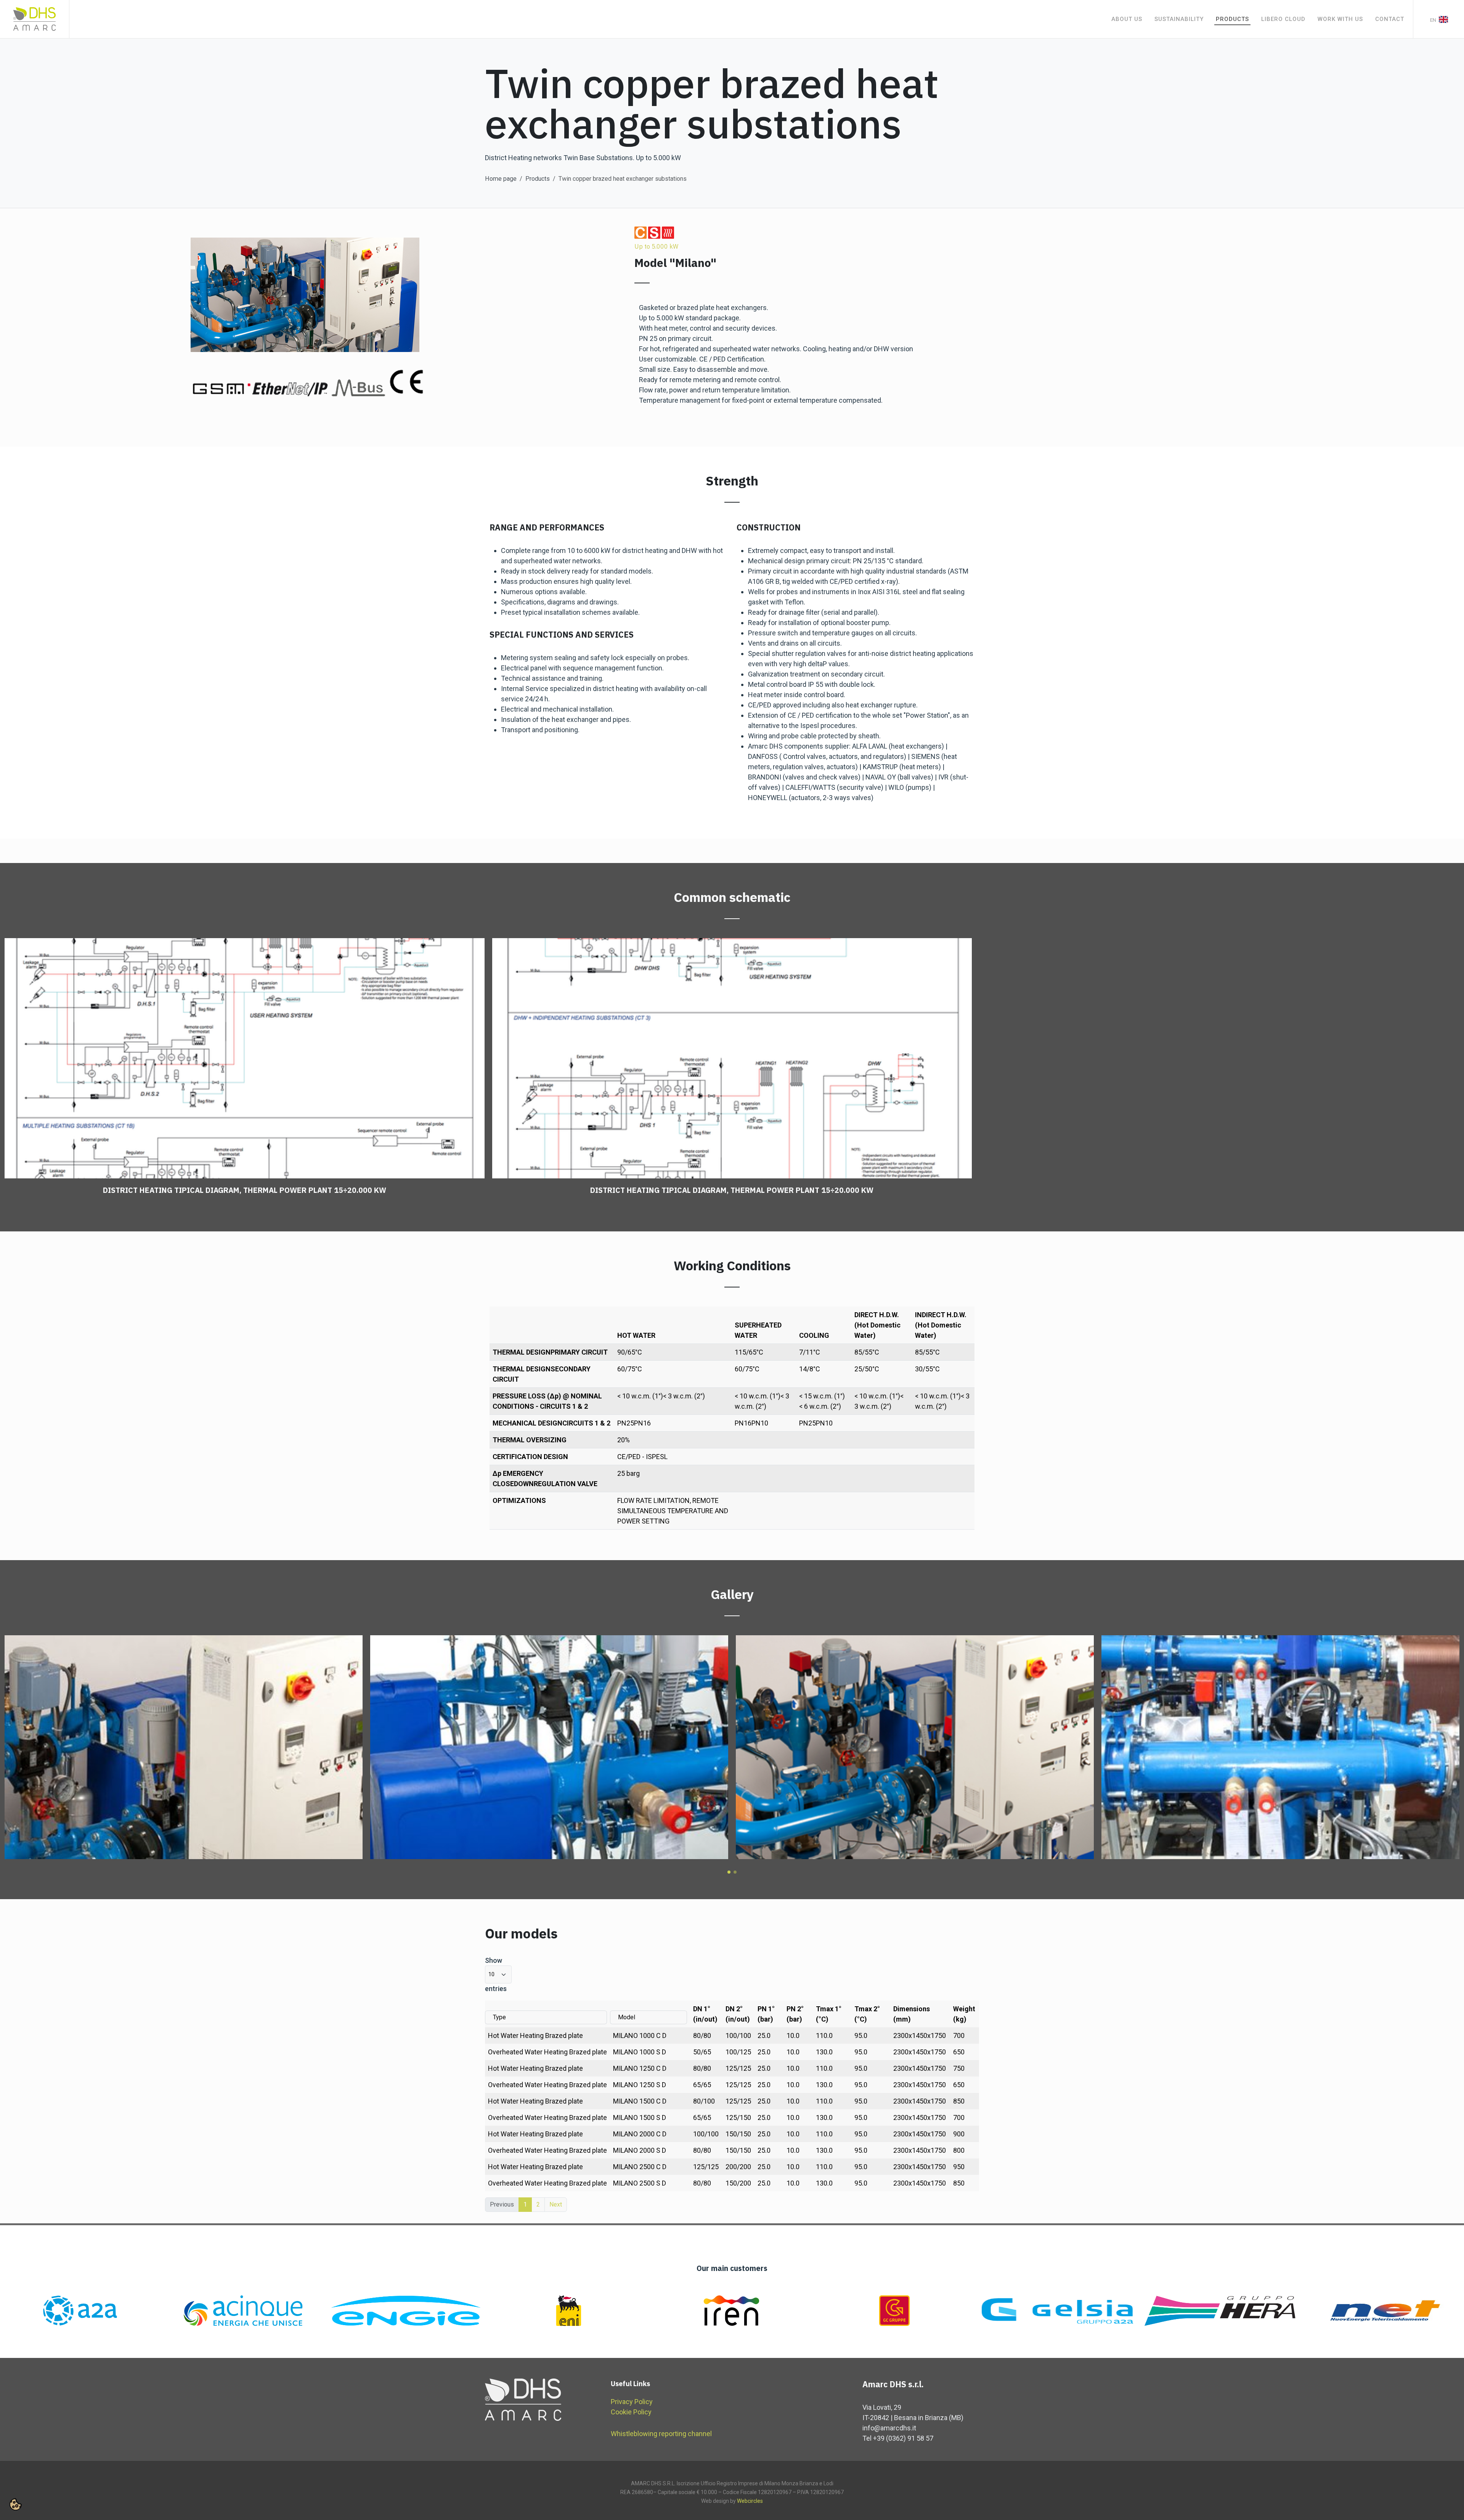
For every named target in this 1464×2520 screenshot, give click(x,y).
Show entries (496, 1974)
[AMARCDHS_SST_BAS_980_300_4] (184, 1747)
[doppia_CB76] (549, 1747)
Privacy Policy (632, 2402)
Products (538, 179)
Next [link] (556, 2204)
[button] (729, 1872)
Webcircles (750, 2501)
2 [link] (538, 2204)
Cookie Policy (631, 2412)
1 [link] (525, 2204)
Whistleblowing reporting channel (661, 2434)
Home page (501, 179)
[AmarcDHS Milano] (1280, 1747)
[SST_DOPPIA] (915, 1747)
